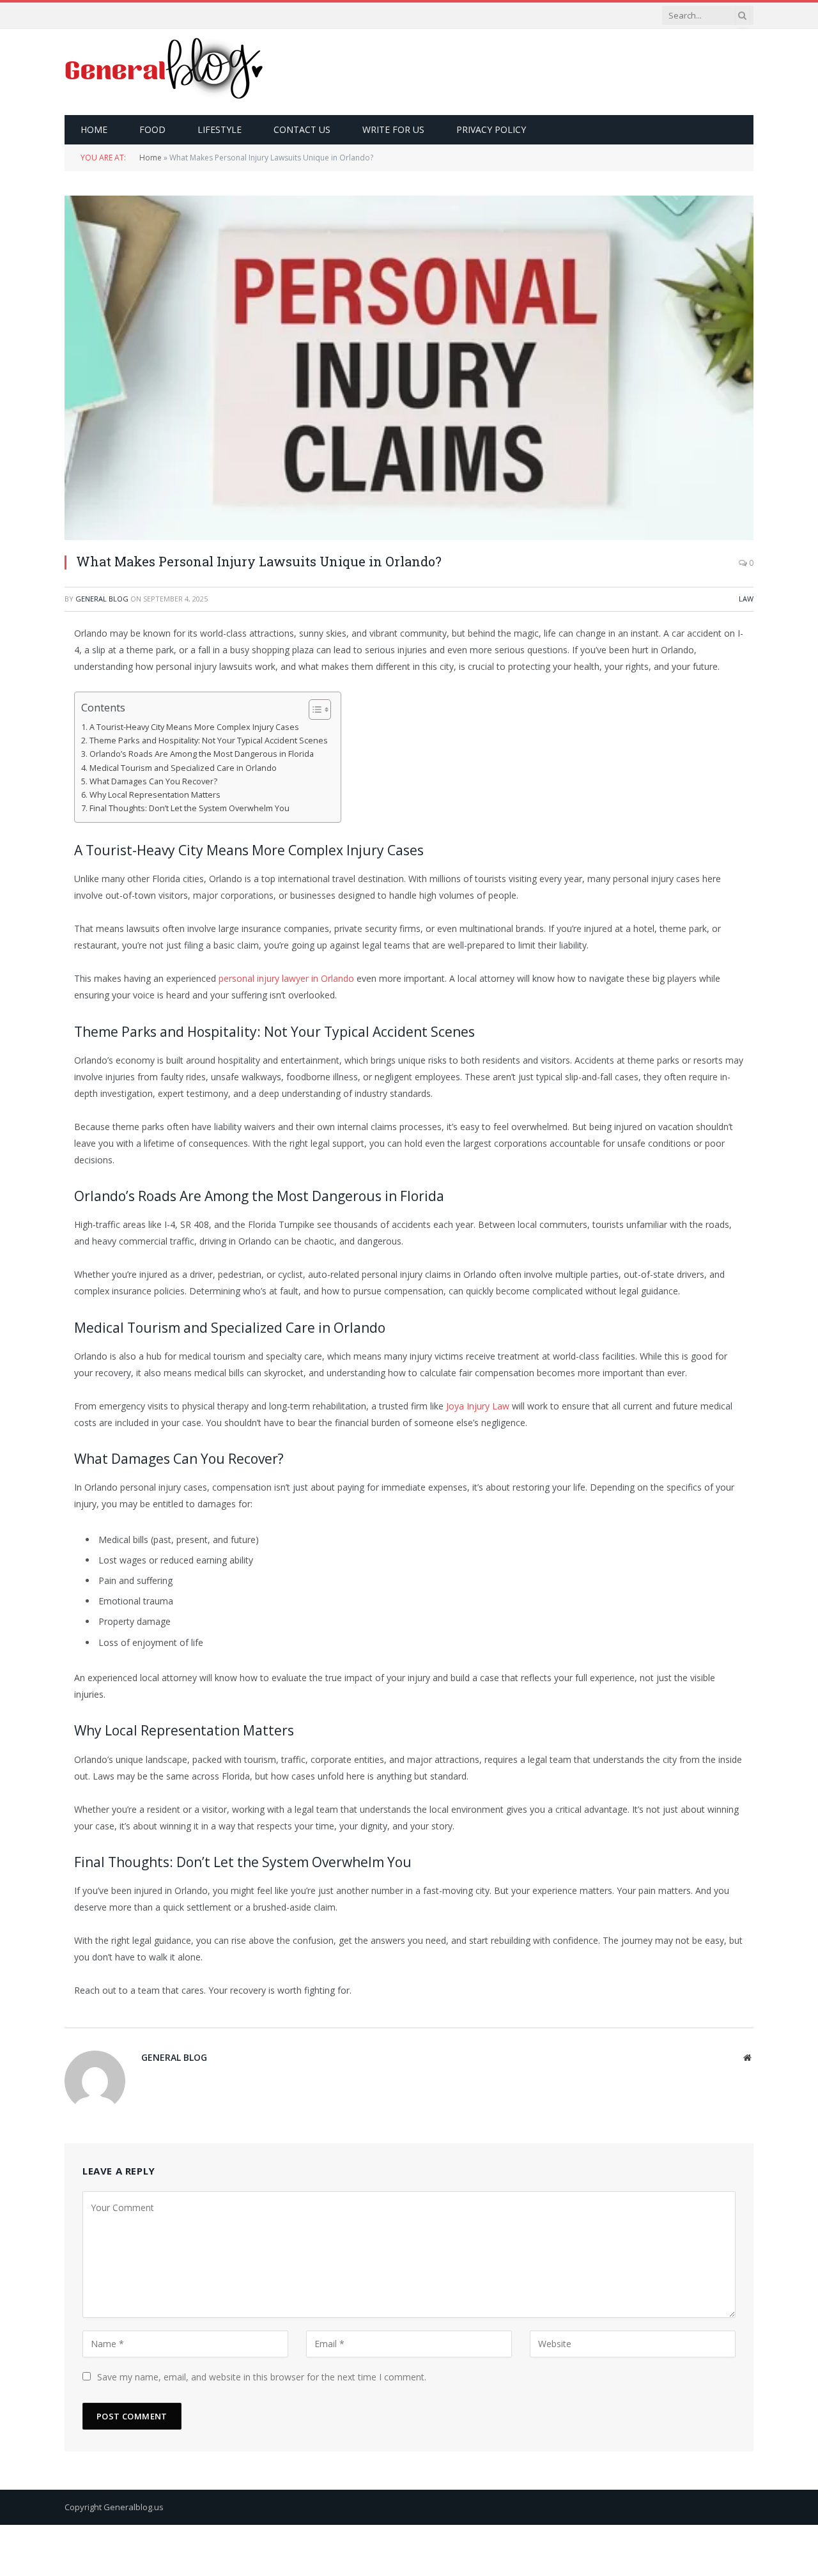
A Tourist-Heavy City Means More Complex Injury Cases (194, 727)
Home (94, 129)
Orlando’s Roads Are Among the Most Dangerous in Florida (202, 754)
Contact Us (302, 129)
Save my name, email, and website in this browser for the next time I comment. (262, 2377)
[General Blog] (165, 72)
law (746, 599)
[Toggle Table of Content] (313, 710)
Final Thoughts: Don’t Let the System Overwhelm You (189, 808)
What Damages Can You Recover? (153, 781)
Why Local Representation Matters (155, 795)
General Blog (102, 599)
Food (152, 129)
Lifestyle (220, 129)
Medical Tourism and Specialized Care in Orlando (183, 768)
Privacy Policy (491, 129)
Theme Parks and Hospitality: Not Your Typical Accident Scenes (209, 741)
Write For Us (393, 129)
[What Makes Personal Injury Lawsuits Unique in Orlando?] (409, 368)
